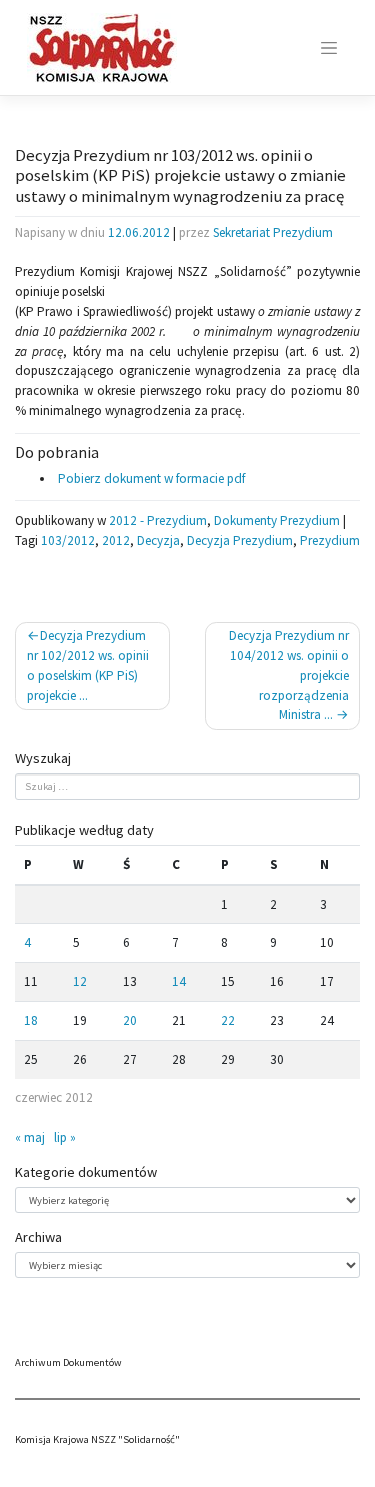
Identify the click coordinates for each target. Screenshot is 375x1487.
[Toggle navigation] (329, 48)
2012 (116, 540)
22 (228, 1020)
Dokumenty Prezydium (277, 520)
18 (31, 1020)
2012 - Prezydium (158, 520)
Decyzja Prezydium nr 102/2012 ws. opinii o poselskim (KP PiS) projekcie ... (88, 665)
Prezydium (330, 540)
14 (179, 981)
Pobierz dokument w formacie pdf (150, 478)
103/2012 (68, 540)
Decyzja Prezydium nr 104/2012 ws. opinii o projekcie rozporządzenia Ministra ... (289, 675)
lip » (65, 1137)
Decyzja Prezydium (240, 540)
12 (80, 981)
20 (130, 1020)
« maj (30, 1137)
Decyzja (158, 540)
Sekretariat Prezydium (273, 232)
